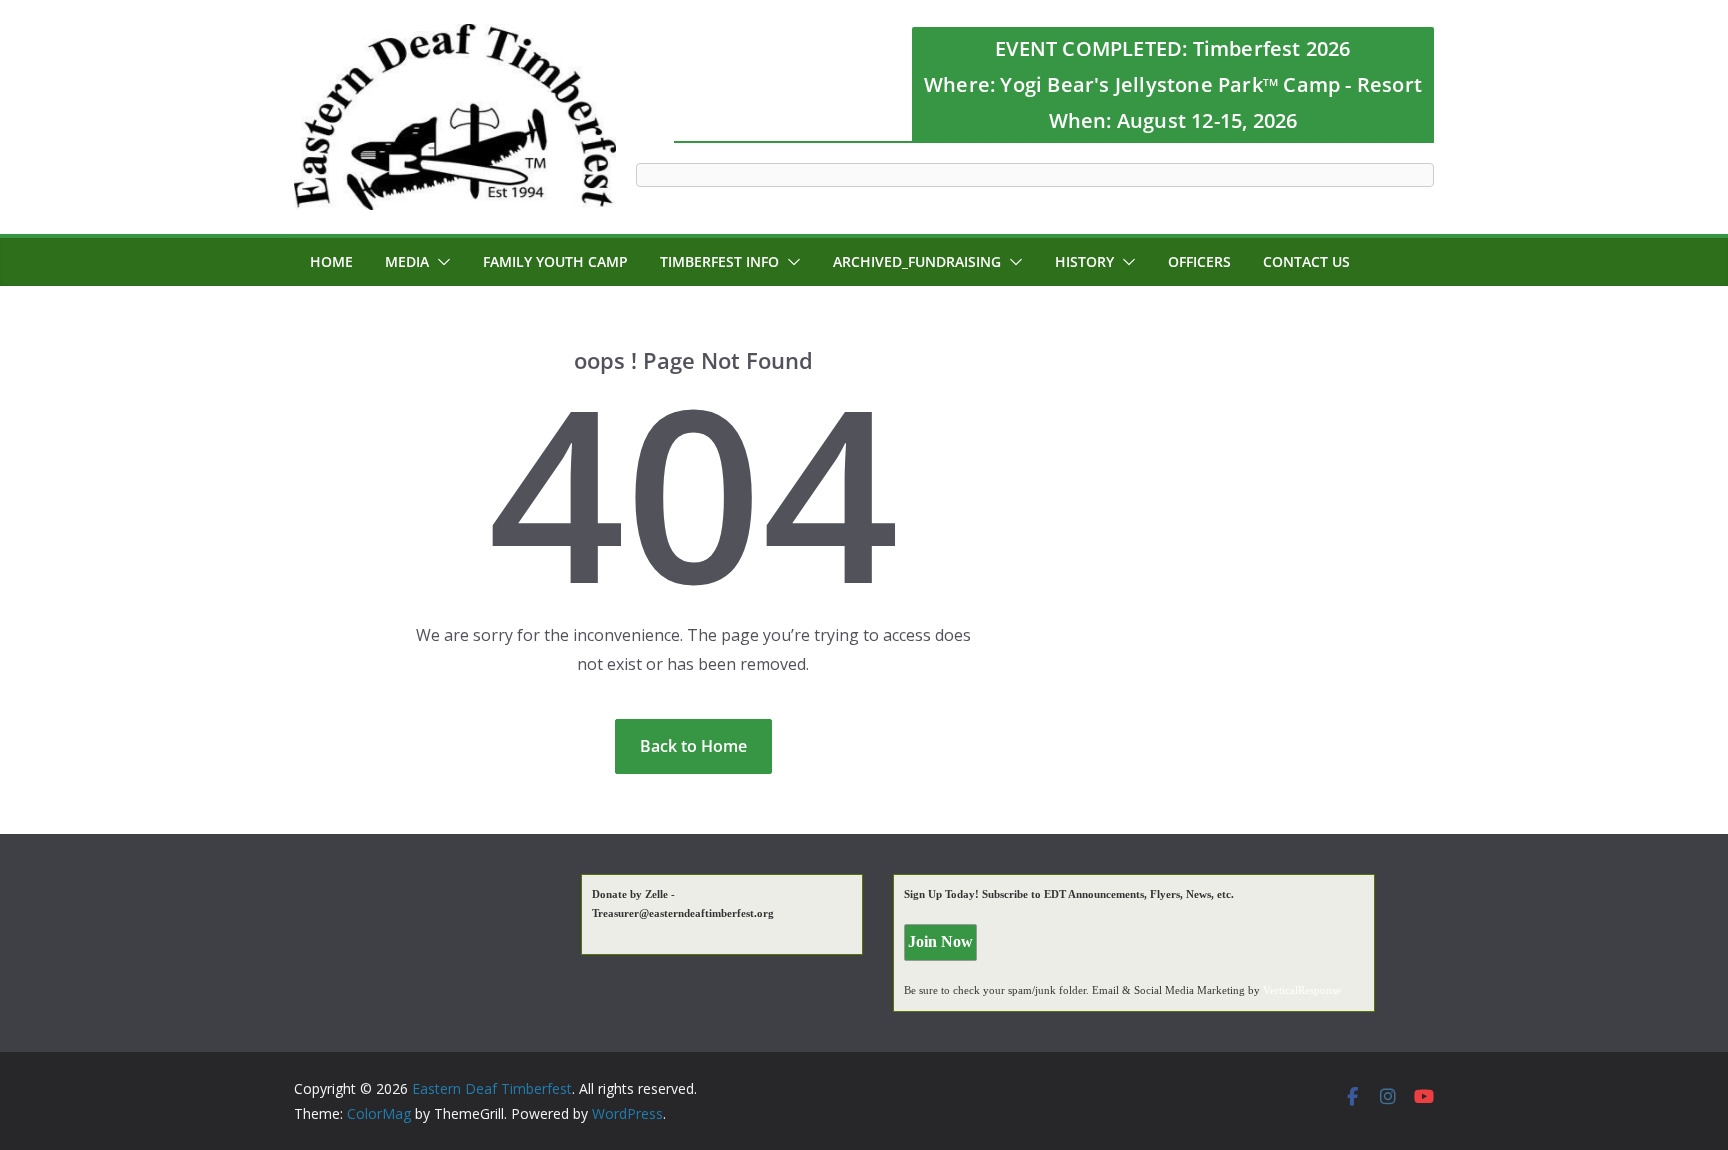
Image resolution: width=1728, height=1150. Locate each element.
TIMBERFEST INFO (719, 261)
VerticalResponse (1302, 990)
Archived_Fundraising (917, 261)
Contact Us (1306, 261)
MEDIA (407, 261)
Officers (1199, 261)
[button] (440, 262)
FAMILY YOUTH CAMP (555, 261)
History (1084, 261)
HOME (331, 261)
